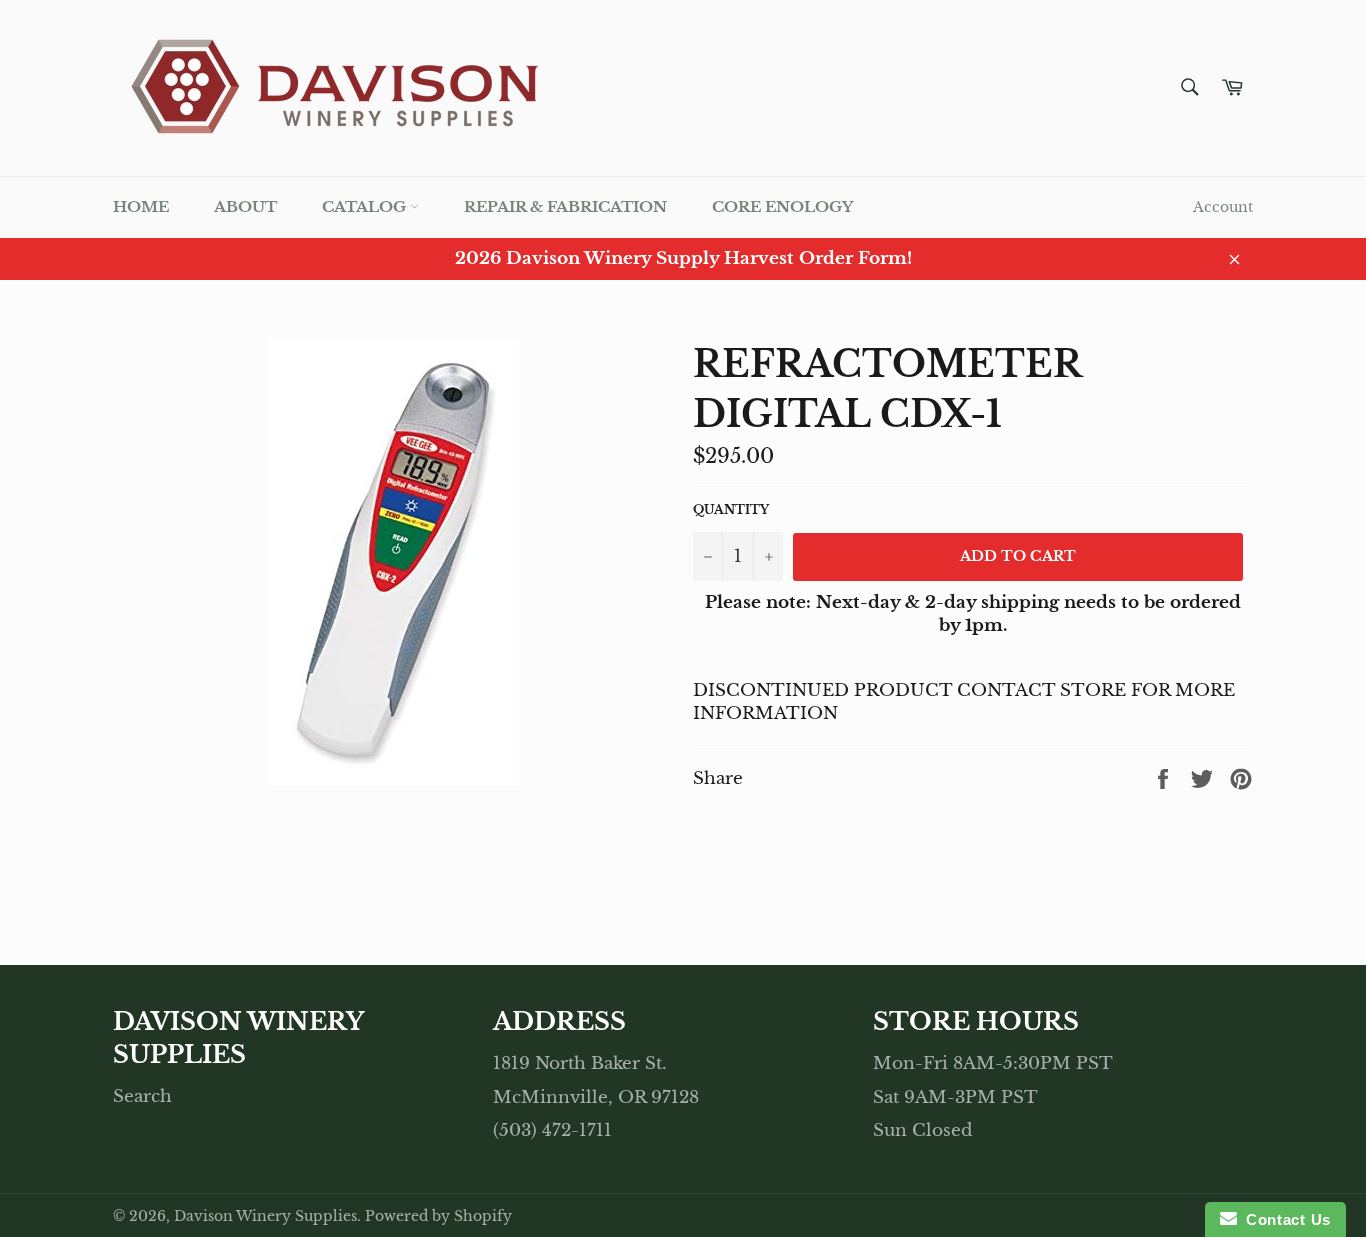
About (245, 206)
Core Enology (782, 206)
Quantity (731, 509)
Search (142, 1096)
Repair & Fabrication (565, 206)
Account (1223, 207)
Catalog (366, 206)
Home (141, 206)
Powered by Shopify (438, 1216)
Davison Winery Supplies (265, 1216)
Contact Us (1284, 1219)
